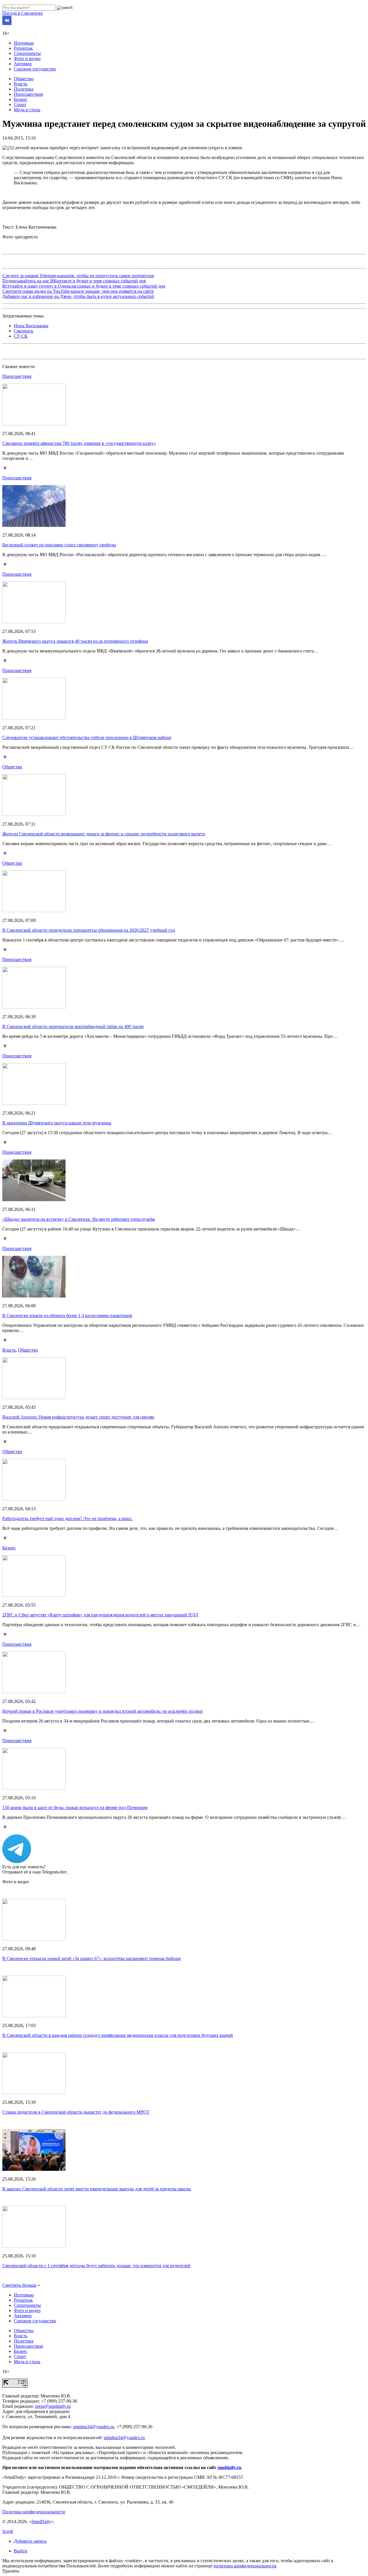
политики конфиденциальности (245, 2566)
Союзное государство (35, 69)
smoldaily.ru (229, 2467)
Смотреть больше (19, 2285)
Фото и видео (27, 59)
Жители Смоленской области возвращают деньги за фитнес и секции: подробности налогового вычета (104, 834)
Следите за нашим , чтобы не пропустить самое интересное (78, 276)
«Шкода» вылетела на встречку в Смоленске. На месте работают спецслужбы (79, 1219)
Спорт (20, 105)
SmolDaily (41, 2522)
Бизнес (21, 99)
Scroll (8, 2531)
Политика (24, 89)
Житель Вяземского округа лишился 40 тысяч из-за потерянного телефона (75, 641)
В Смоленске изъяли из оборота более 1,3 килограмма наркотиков (67, 1315)
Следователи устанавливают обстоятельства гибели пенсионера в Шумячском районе (87, 737)
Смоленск (24, 331)
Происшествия (28, 94)
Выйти (21, 2551)
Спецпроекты (27, 53)
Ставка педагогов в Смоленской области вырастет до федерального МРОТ (76, 2112)
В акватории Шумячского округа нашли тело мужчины (57, 1123)
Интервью (24, 43)
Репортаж (23, 48)
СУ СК (21, 336)
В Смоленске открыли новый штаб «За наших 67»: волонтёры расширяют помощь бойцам (91, 1958)
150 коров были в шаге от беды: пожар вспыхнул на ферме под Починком (75, 1807)
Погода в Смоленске (23, 13)
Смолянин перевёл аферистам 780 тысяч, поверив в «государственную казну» (79, 443)
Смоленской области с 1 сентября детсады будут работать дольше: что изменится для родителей (96, 2266)
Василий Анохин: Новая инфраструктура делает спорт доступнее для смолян (78, 1417)
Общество (24, 79)
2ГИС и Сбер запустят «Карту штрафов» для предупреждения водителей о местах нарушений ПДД (100, 1615)
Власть (21, 84)
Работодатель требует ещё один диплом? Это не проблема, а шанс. (68, 1518)
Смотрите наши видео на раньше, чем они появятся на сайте (78, 291)
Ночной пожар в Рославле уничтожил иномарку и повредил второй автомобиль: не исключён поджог (103, 1711)
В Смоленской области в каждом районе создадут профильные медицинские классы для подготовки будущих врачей (118, 2035)
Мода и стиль (27, 110)
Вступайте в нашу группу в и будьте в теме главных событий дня (84, 286)
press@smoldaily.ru (53, 2406)
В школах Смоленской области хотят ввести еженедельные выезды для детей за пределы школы (97, 2189)
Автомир (23, 64)
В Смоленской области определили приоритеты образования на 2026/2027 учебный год (89, 930)
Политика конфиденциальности (34, 2512)
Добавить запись (30, 2541)
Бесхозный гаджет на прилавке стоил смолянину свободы (59, 545)
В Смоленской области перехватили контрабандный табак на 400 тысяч (73, 1026)
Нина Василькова (31, 326)
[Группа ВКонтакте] (7, 23)
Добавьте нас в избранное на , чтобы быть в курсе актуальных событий (78, 296)
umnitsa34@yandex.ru (94, 2427)
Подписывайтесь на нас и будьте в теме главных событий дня (74, 281)
